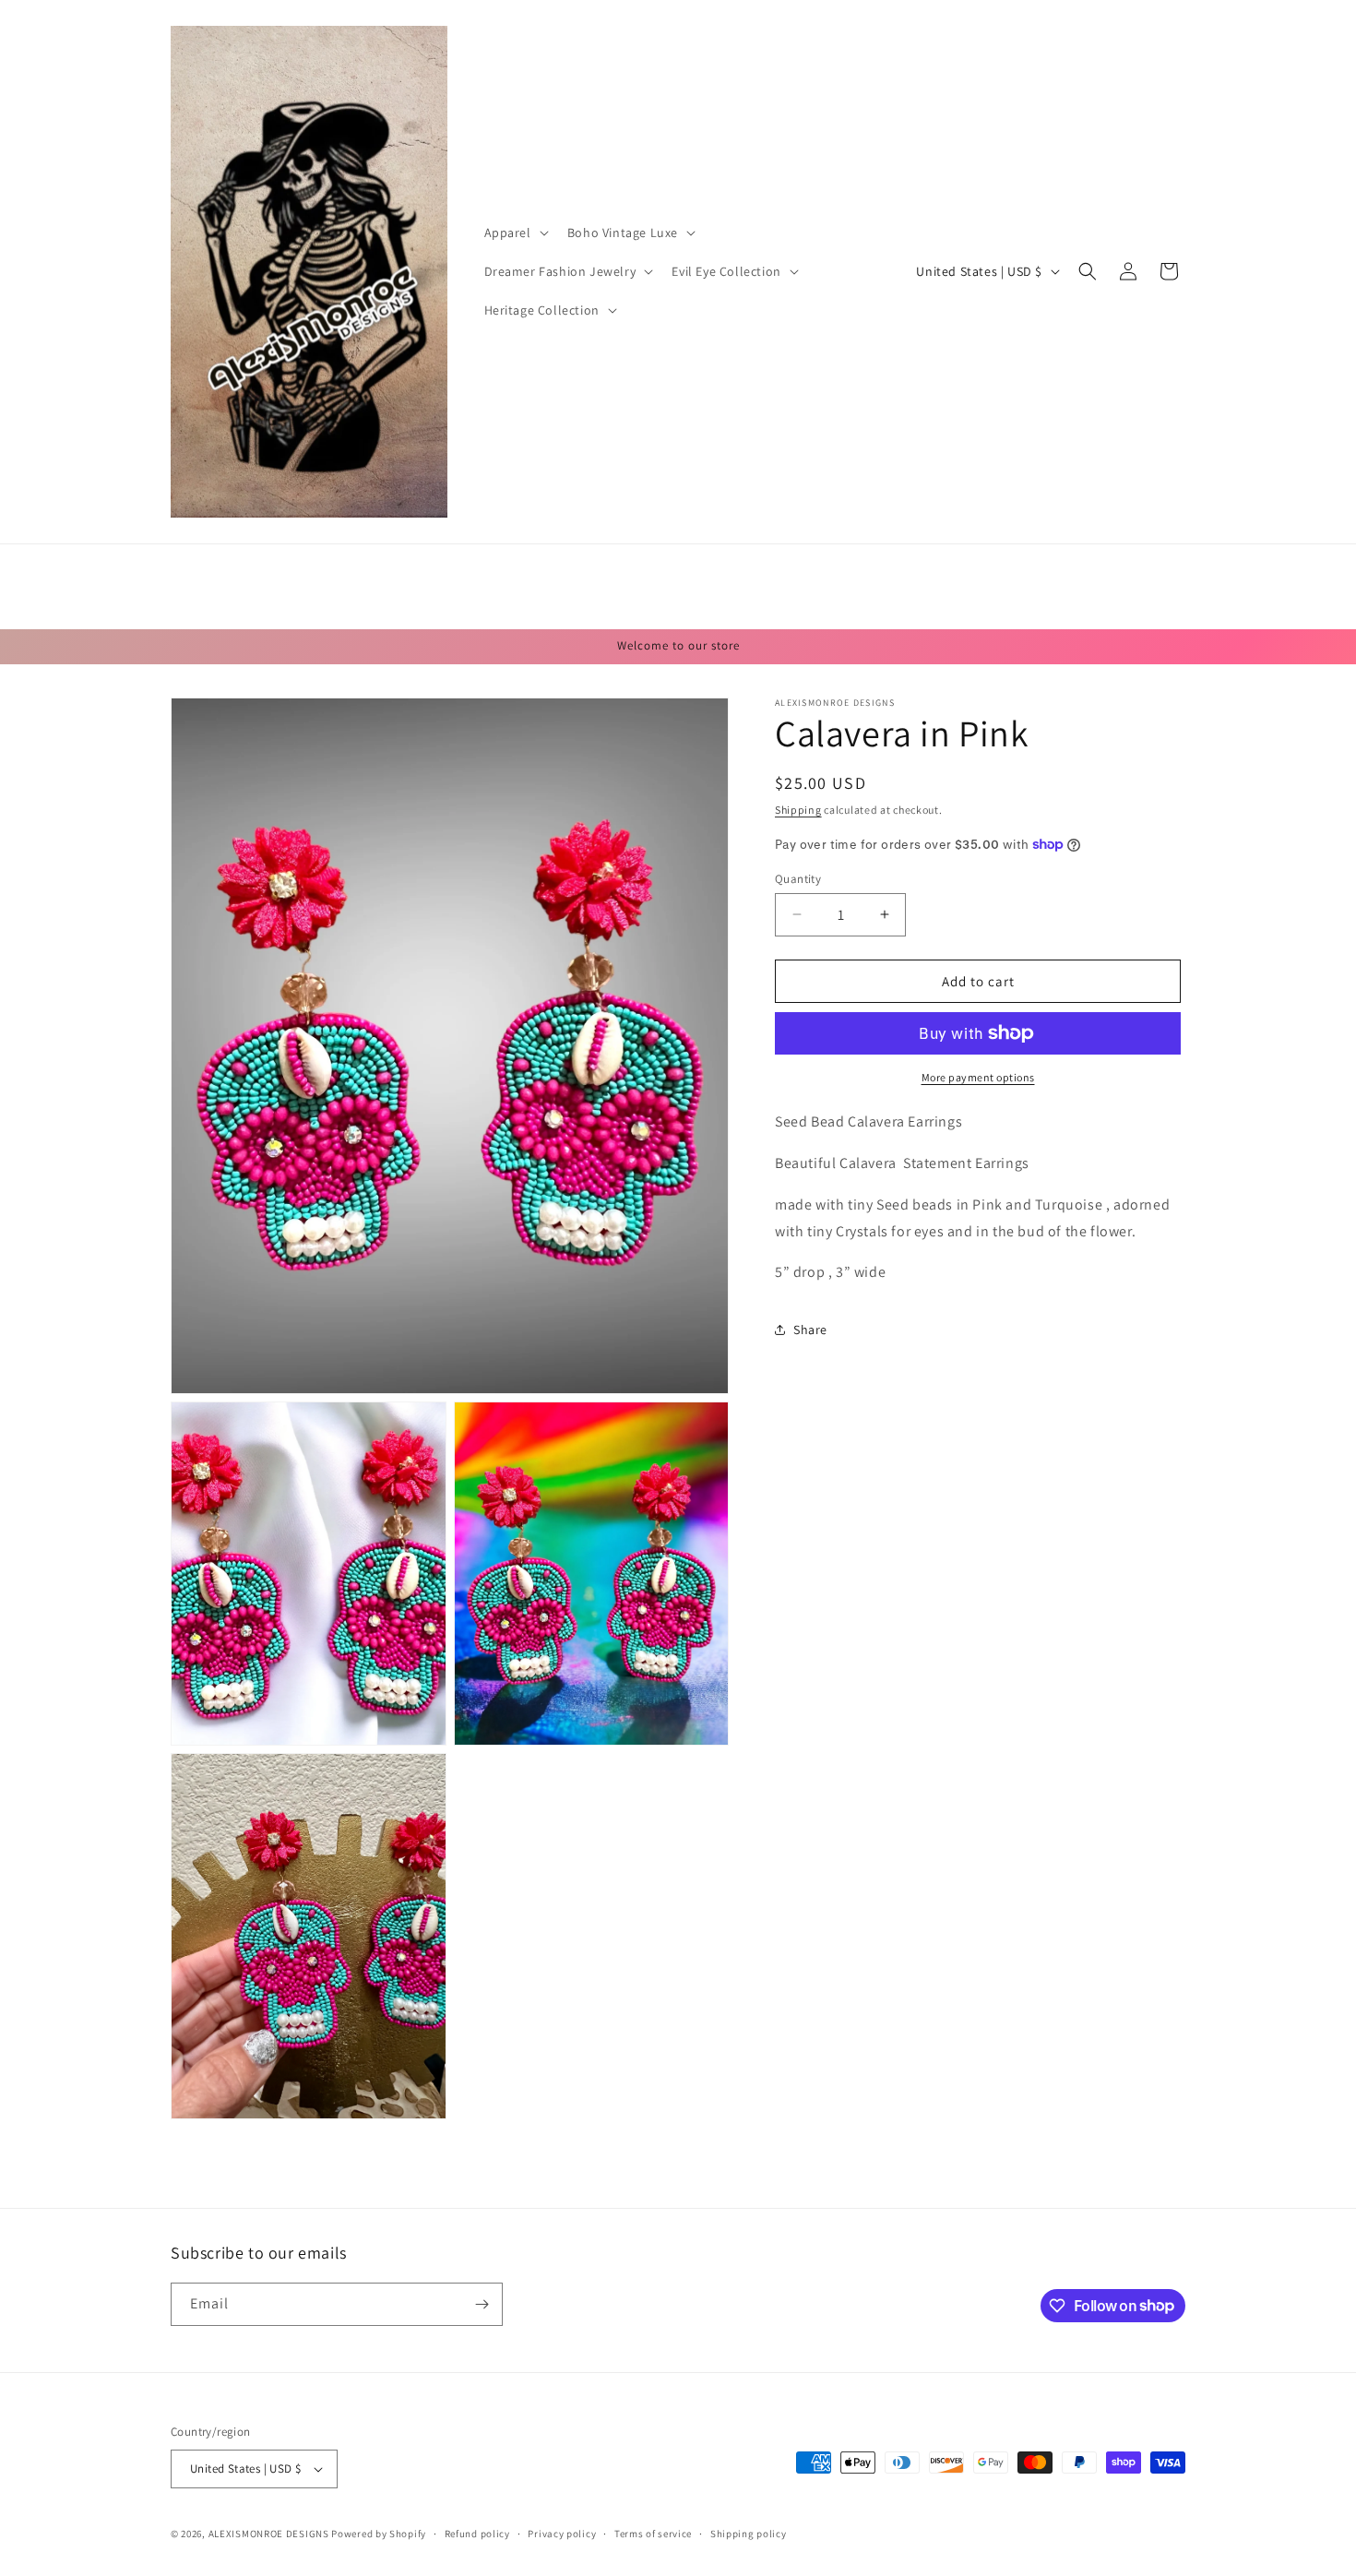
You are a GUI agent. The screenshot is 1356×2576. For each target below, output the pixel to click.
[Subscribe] (482, 2304)
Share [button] (810, 1329)
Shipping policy (749, 2534)
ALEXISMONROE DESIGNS (269, 2534)
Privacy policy (562, 2534)
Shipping (798, 810)
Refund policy (477, 2534)
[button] (515, 233)
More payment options (978, 1077)
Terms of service (653, 2534)
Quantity (798, 878)
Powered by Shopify (379, 2534)
